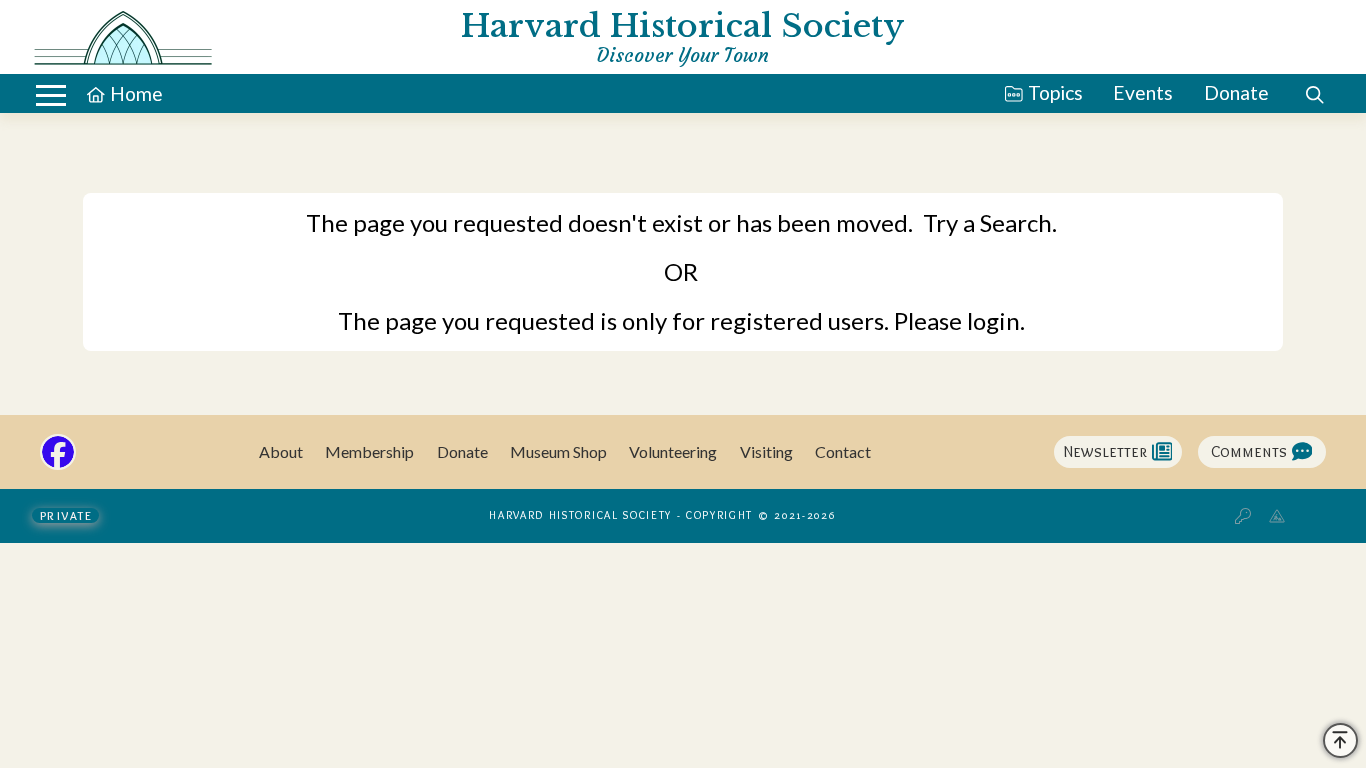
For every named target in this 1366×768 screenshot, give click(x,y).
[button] (51, 95)
